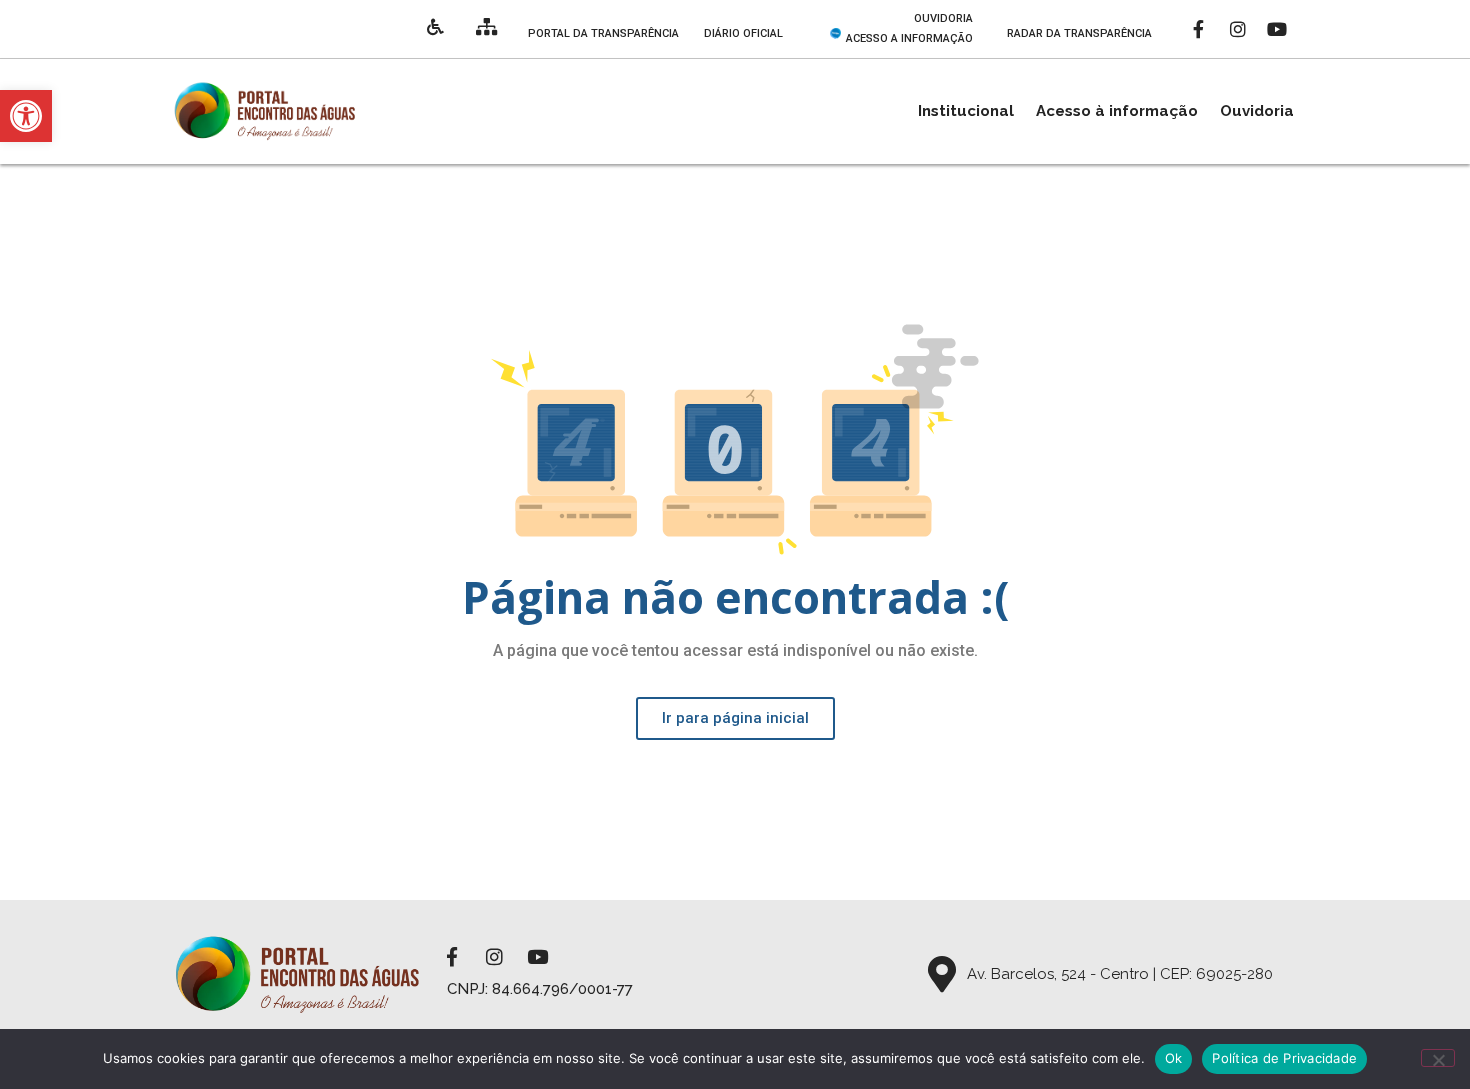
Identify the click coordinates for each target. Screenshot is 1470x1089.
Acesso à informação (1117, 111)
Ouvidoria (1257, 111)
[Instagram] (1238, 29)
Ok (1174, 1058)
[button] (26, 116)
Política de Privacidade (1284, 1058)
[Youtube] (1277, 29)
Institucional (966, 111)
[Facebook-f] (1199, 29)
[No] (1438, 1058)
